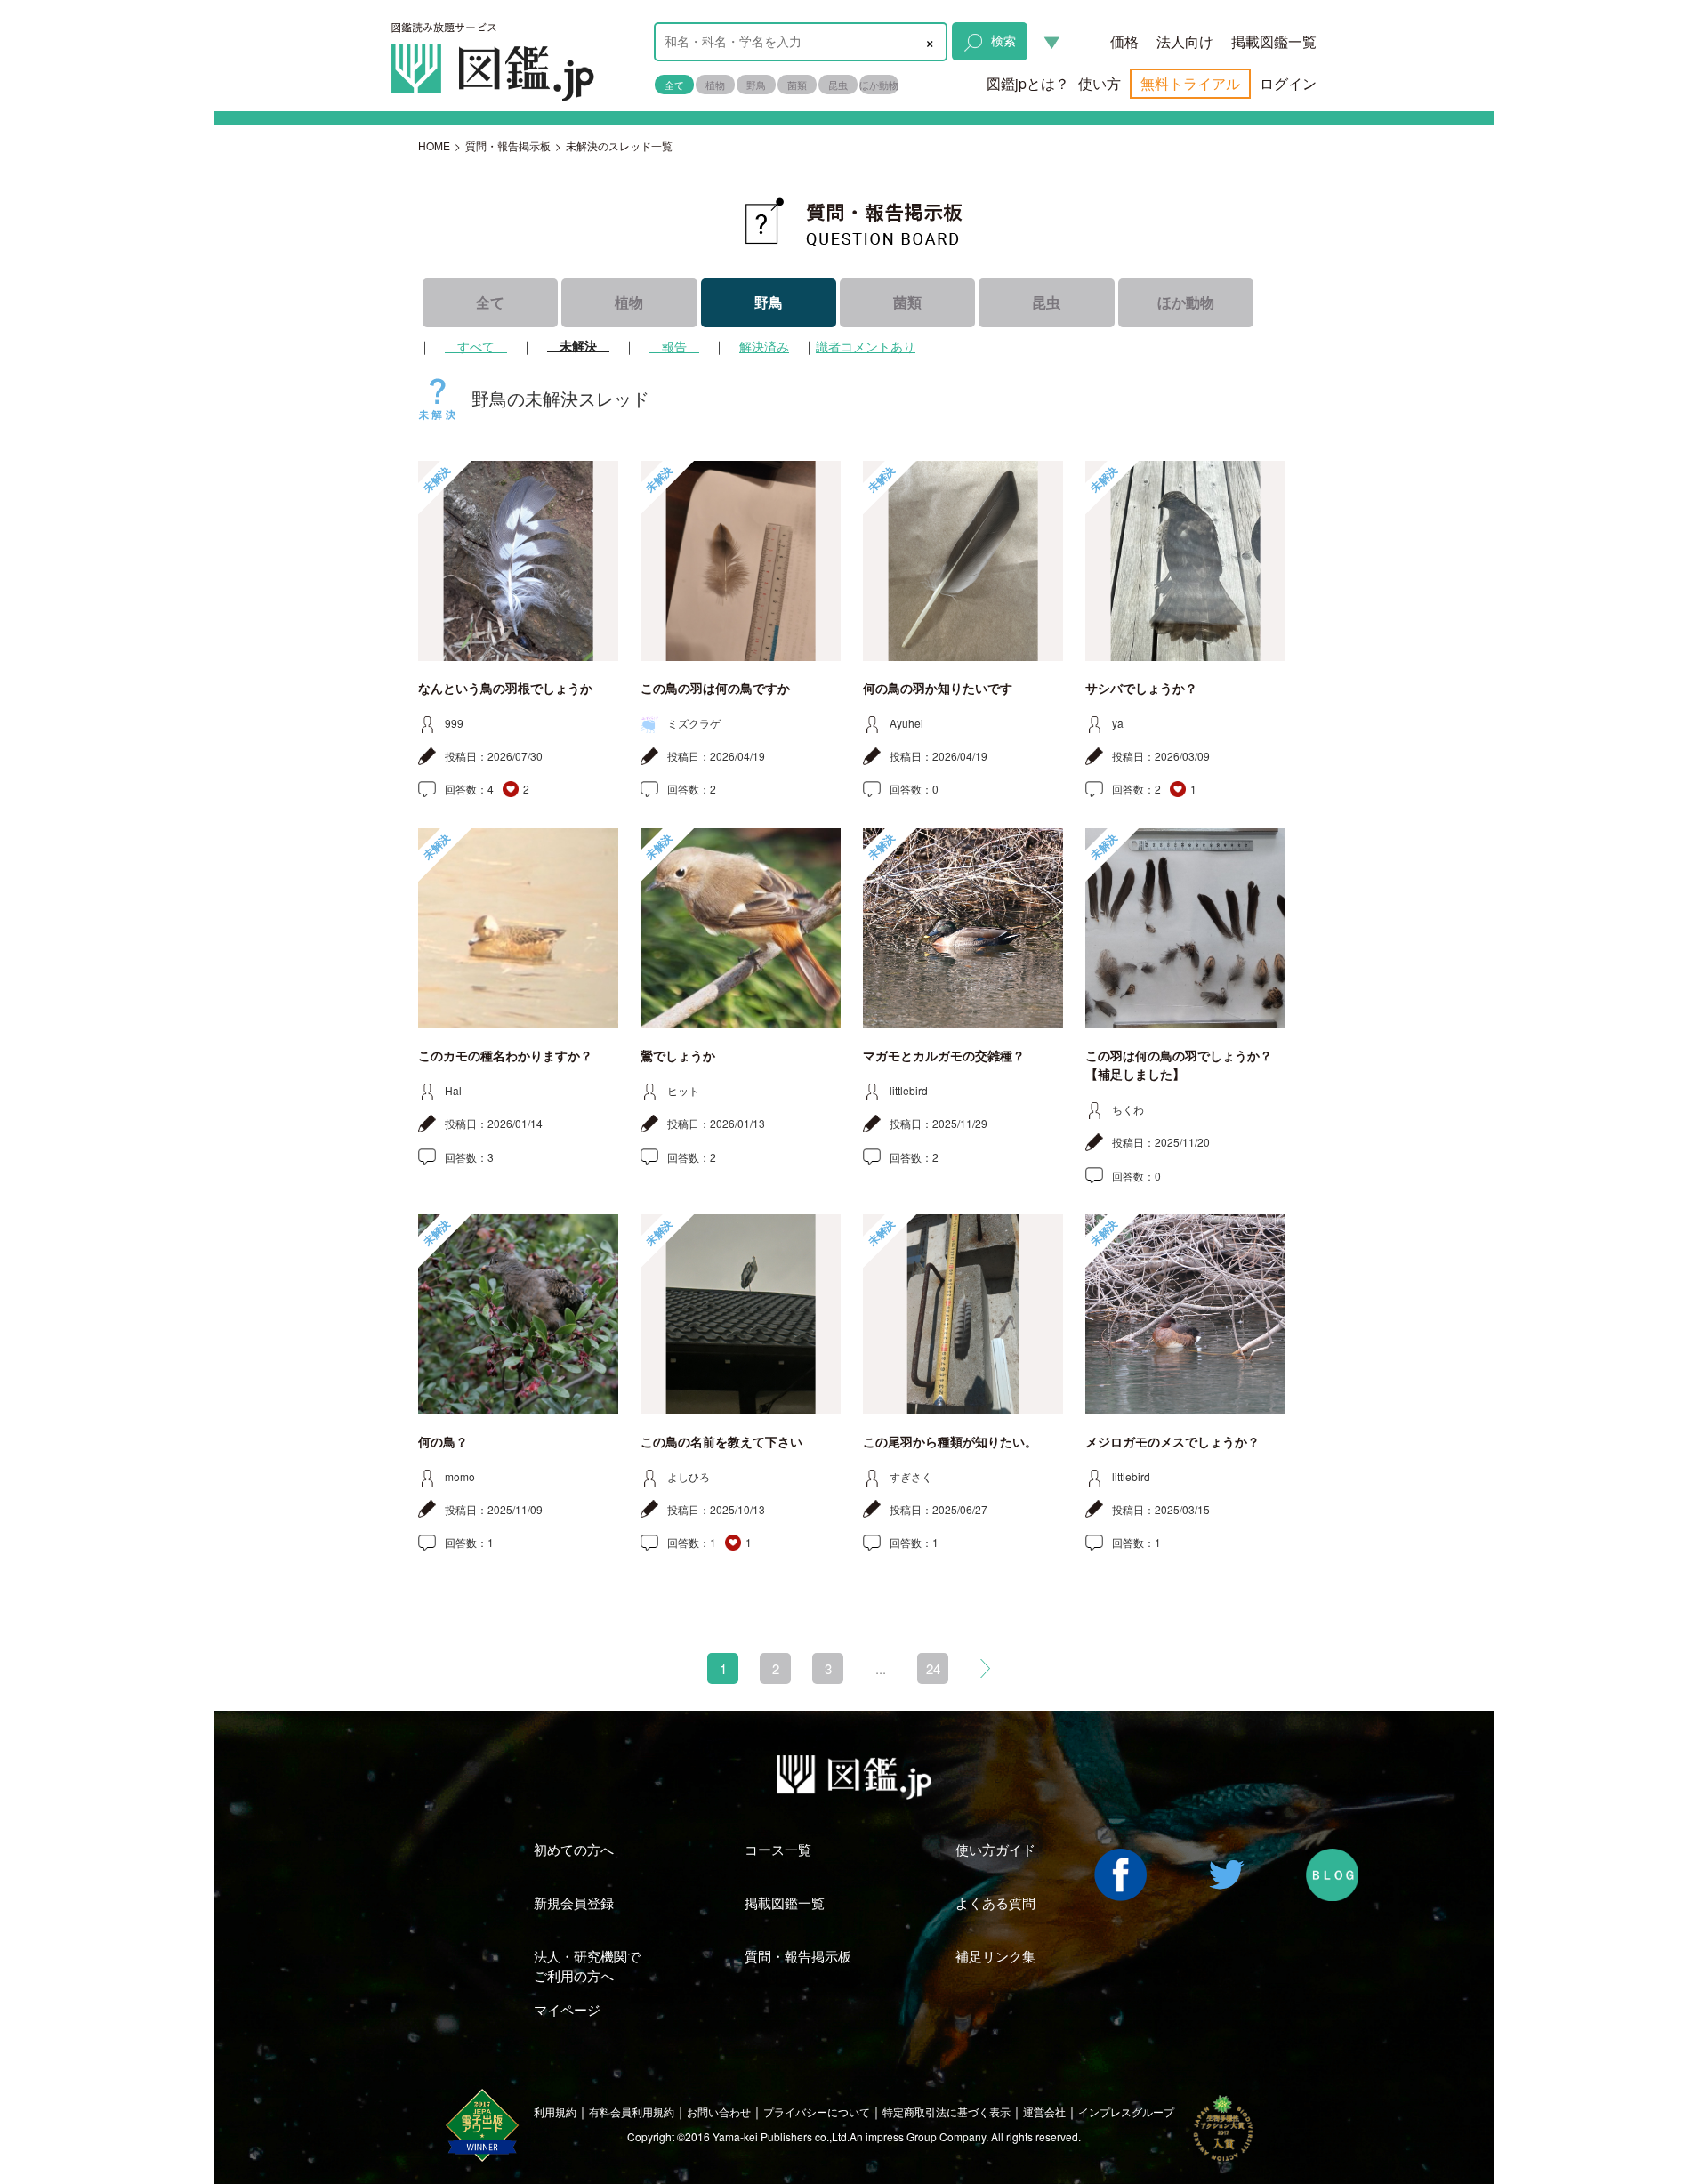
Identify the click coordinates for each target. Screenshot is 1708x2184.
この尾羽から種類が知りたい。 (950, 1442)
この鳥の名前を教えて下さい (721, 1442)
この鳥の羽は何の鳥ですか (715, 689)
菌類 (797, 85)
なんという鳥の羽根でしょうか (505, 689)
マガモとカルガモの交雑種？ (944, 1056)
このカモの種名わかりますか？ (505, 1056)
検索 (1003, 40)
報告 (674, 346)
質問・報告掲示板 (508, 145)
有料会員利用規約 (632, 2111)
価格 (1124, 41)
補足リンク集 (995, 1956)
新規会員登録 (574, 1902)
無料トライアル (1190, 83)
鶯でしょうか (678, 1056)
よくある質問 (995, 1902)
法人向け (1185, 41)
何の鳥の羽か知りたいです (938, 689)
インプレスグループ (1126, 2111)
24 (933, 1668)
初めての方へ (574, 1849)
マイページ (567, 2009)
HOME (434, 145)
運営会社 (1044, 2111)
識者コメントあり (866, 346)
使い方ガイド (995, 1849)
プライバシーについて (817, 2111)
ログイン (1288, 83)
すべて (476, 346)
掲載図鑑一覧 (1274, 41)
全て (674, 85)
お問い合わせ (719, 2111)
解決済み (764, 346)
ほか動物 (879, 85)
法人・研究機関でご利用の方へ (587, 1965)
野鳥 (756, 85)
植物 (715, 85)
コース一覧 (778, 1849)
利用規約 (555, 2111)
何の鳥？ (443, 1442)
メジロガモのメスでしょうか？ (1172, 1442)
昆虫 (838, 85)
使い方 (1100, 83)
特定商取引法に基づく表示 (947, 2111)
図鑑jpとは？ (1028, 83)
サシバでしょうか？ (1141, 689)
